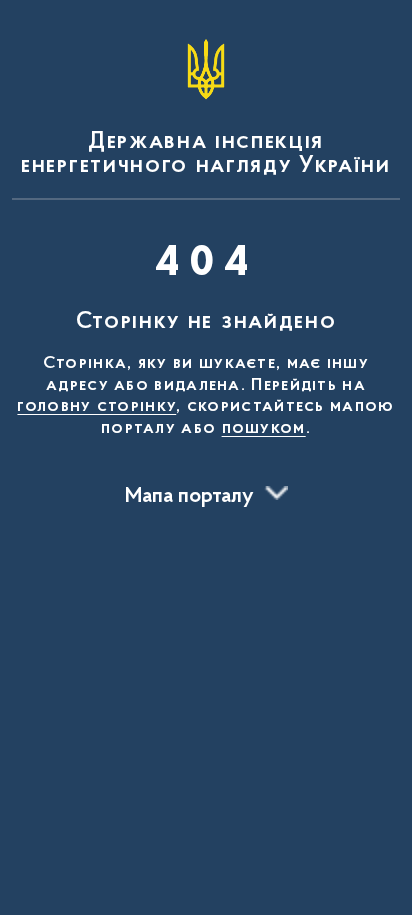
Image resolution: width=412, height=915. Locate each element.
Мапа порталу (189, 497)
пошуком (264, 429)
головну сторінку (96, 407)
